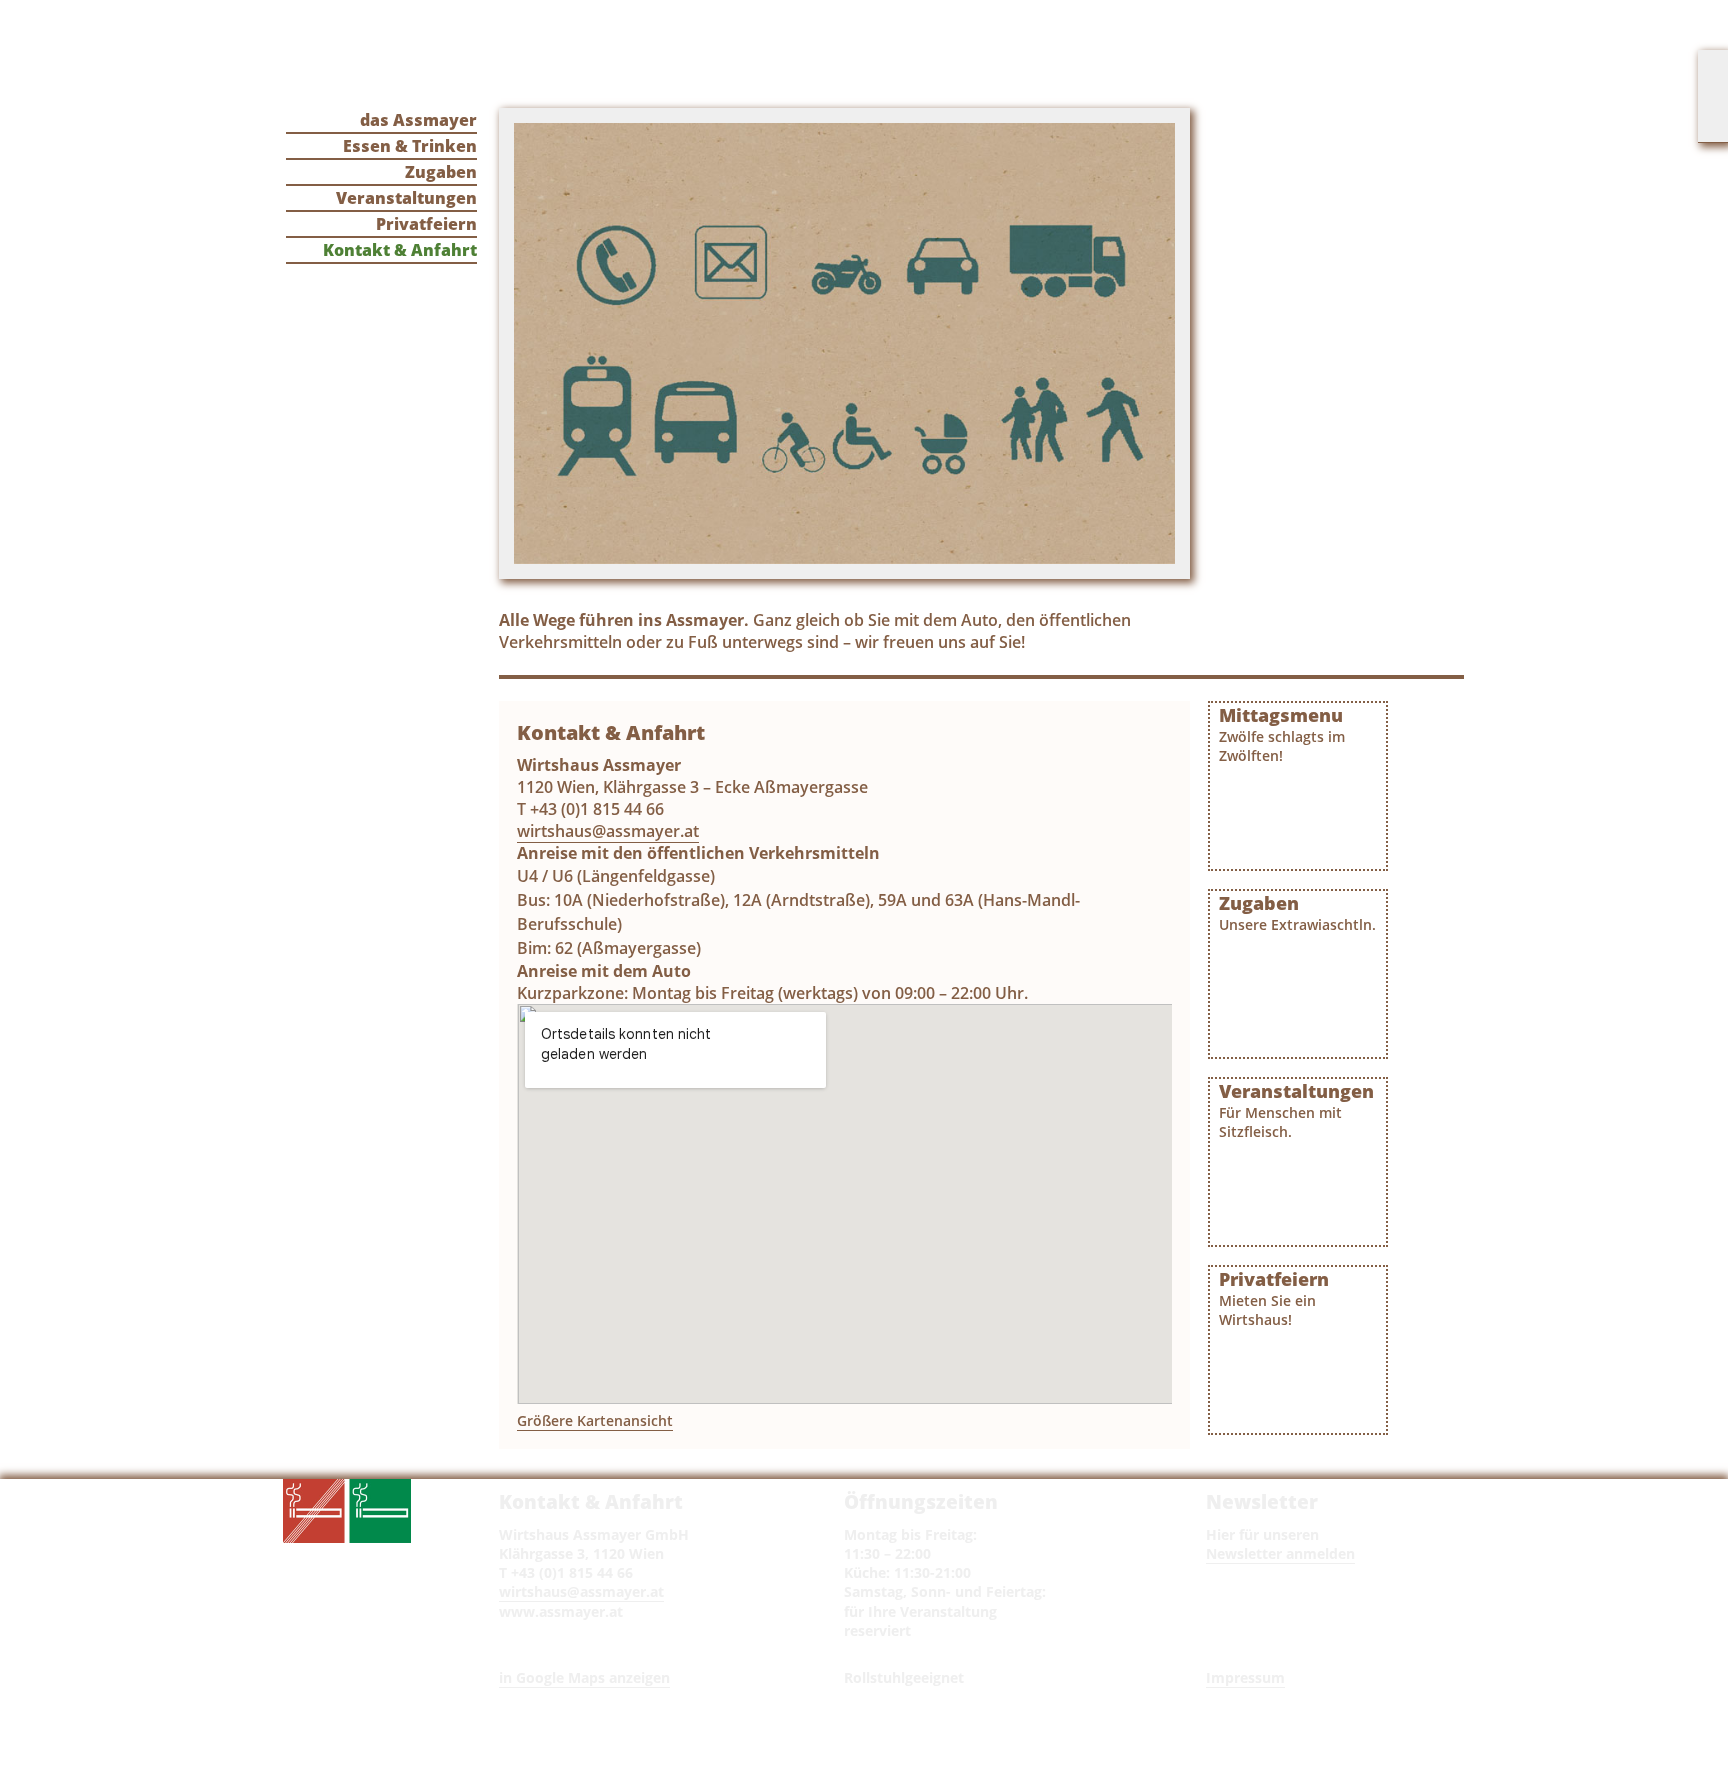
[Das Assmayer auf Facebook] (1713, 96)
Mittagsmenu (1282, 734)
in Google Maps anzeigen (584, 1677)
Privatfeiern (426, 224)
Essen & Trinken (410, 146)
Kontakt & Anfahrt (400, 250)
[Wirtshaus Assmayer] (641, 56)
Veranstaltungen (406, 198)
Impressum (1245, 1677)
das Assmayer (418, 120)
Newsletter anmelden (1280, 1553)
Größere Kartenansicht (595, 1420)
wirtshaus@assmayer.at (608, 831)
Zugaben (441, 172)
